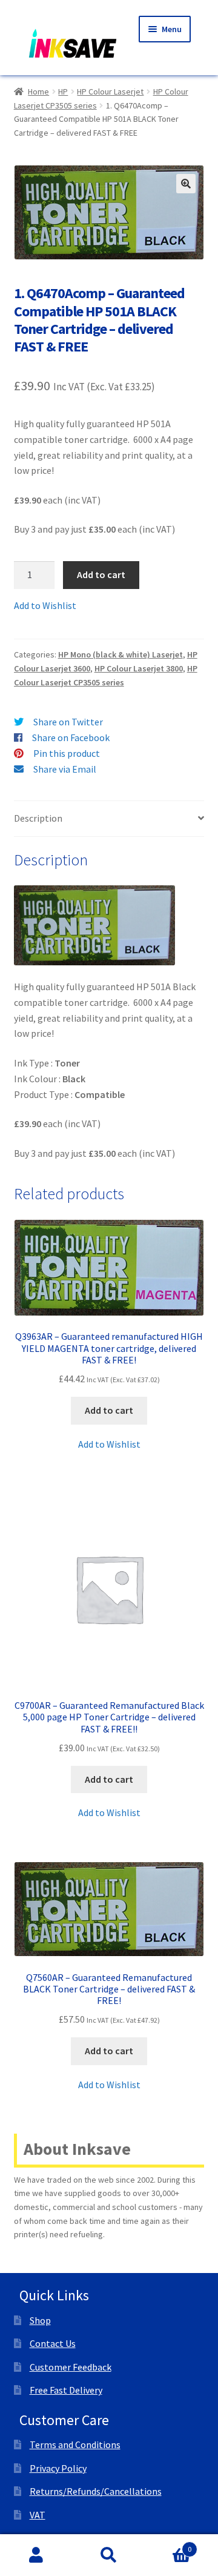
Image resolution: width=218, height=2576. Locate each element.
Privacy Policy (58, 2468)
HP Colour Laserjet (110, 92)
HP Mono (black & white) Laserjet (121, 654)
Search (109, 2555)
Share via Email (65, 769)
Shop (40, 2320)
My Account (36, 2555)
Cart (168, 2545)
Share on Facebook (71, 737)
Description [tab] (38, 818)
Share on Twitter (68, 722)
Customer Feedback (71, 2367)
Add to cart (101, 574)
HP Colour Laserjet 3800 (139, 668)
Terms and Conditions (75, 2445)
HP (63, 92)
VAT (38, 2515)
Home (38, 92)
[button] (186, 184)
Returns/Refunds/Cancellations (96, 2491)
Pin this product (67, 753)
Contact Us (53, 2343)
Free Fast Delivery (66, 2390)
